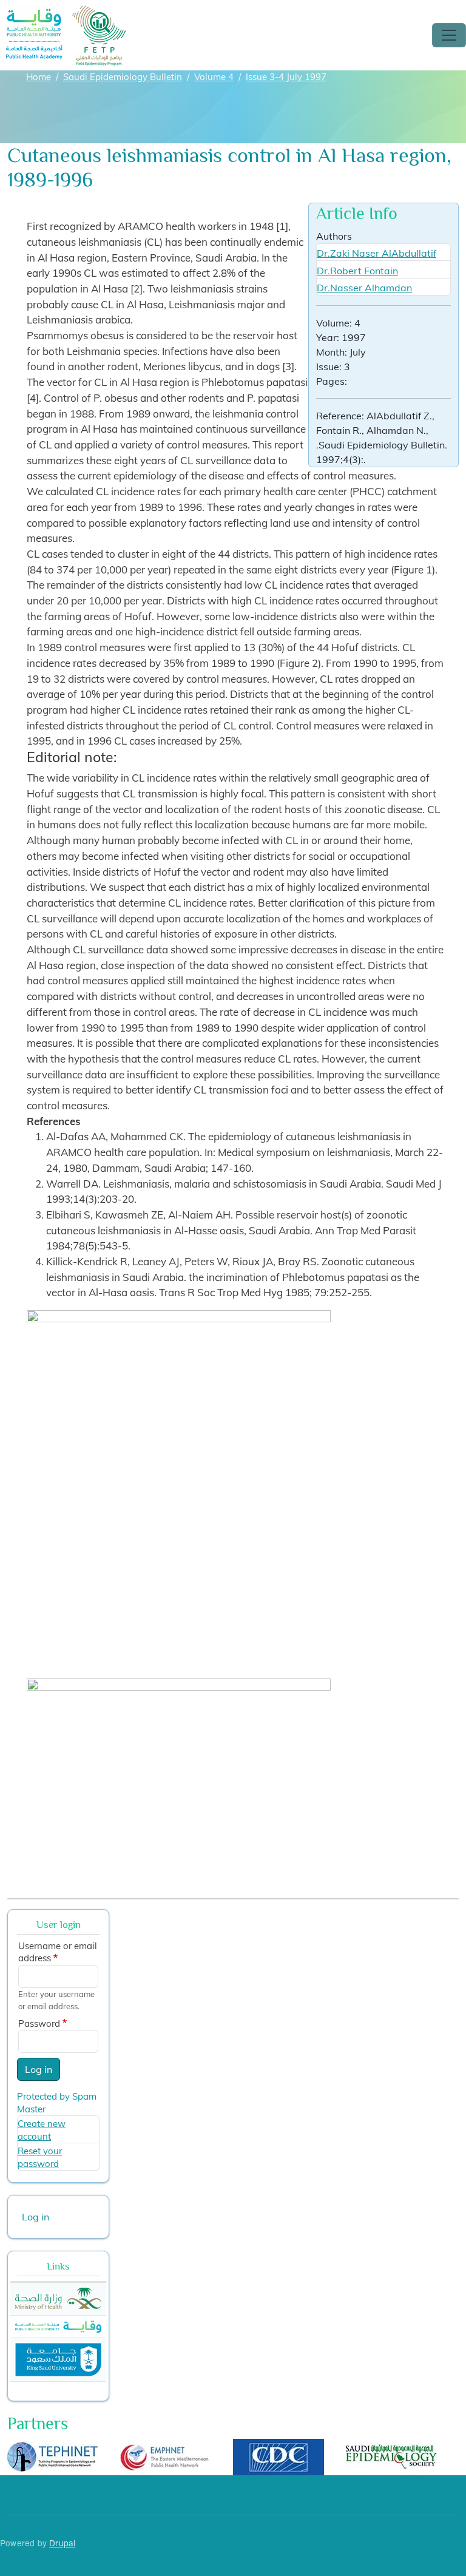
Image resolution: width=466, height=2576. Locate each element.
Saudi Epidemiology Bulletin (123, 77)
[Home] (66, 14)
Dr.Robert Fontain (357, 271)
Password (39, 2023)
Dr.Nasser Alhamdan (364, 288)
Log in (39, 2069)
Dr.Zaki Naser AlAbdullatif (377, 253)
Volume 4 (214, 77)
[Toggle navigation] (449, 35)
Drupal (62, 2543)
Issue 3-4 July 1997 (286, 77)
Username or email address (58, 1952)
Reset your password (40, 2157)
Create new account (42, 2130)
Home (39, 77)
